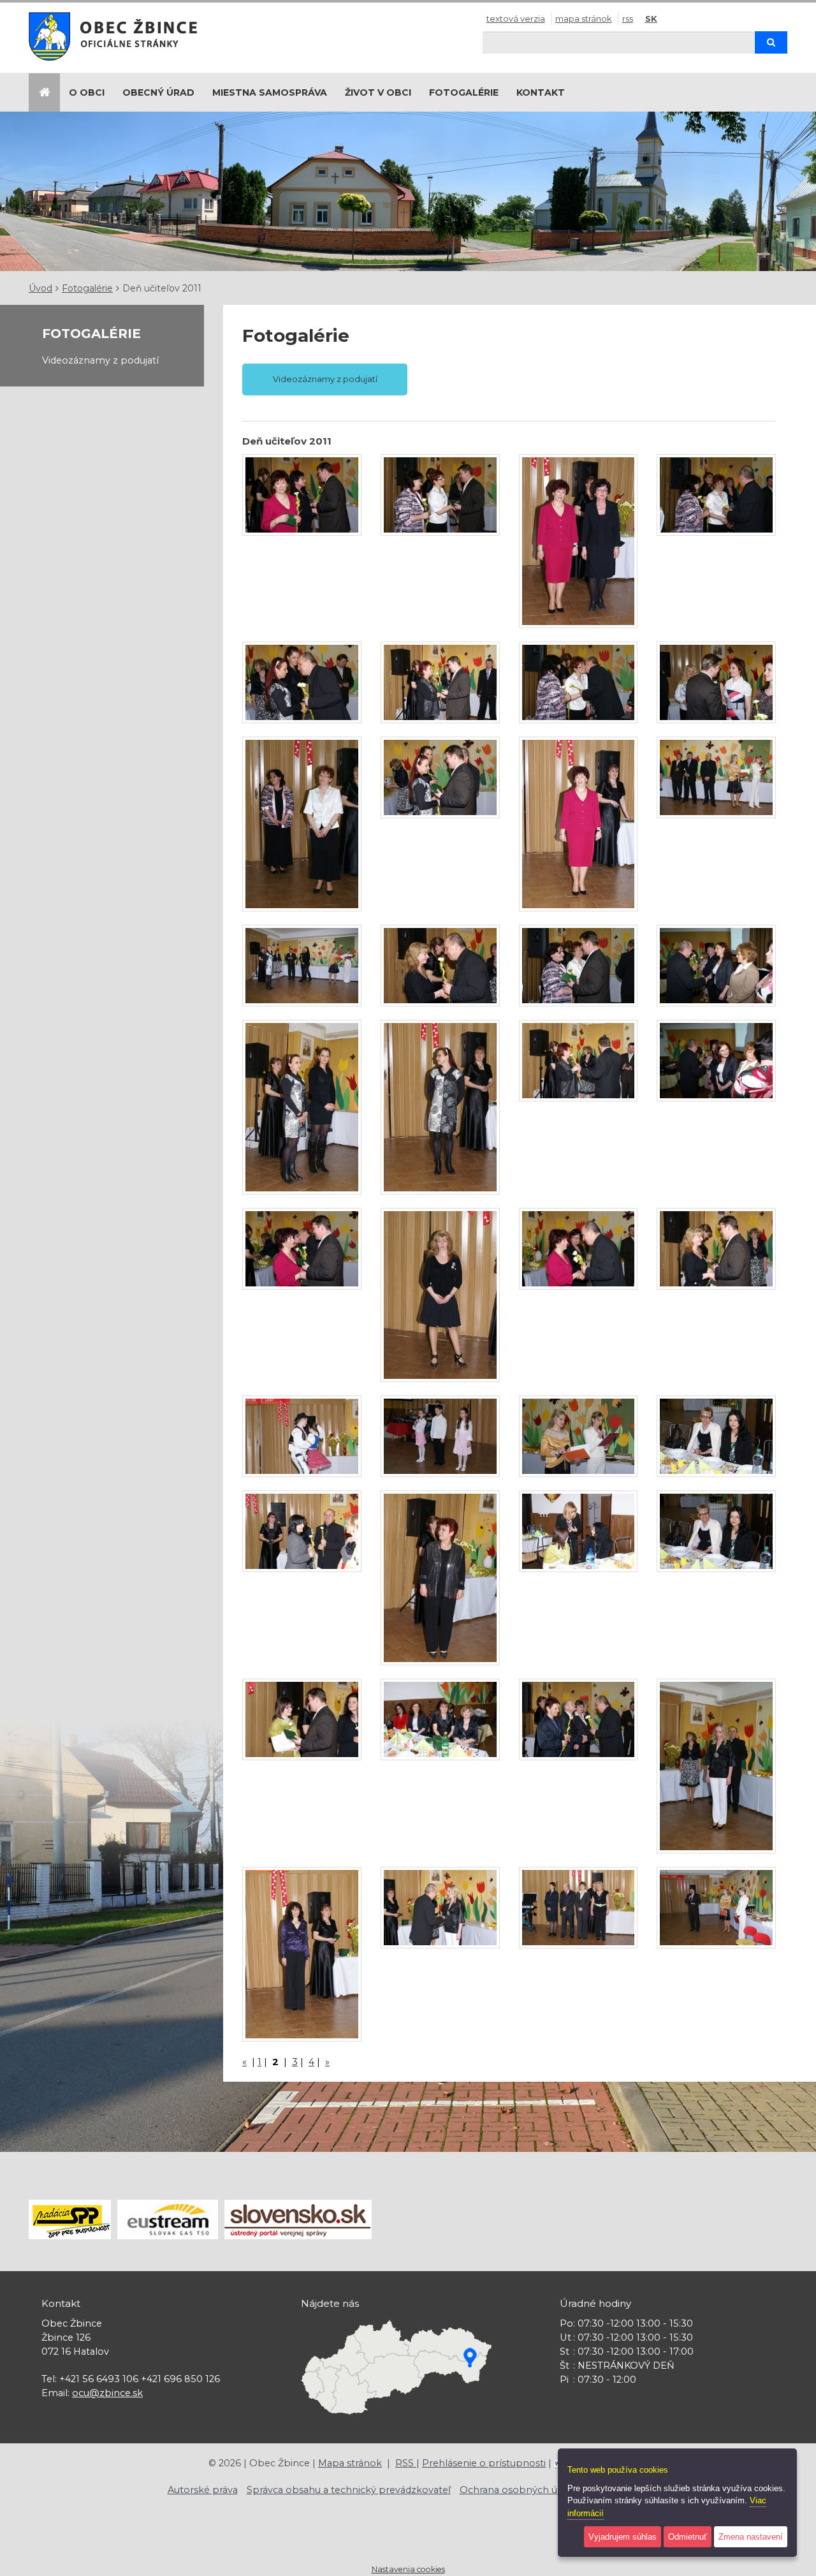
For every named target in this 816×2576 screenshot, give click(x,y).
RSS (628, 18)
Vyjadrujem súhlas (623, 2537)
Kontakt (541, 92)
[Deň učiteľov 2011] (302, 495)
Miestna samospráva (270, 92)
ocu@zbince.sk (107, 2393)
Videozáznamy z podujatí (100, 360)
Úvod (40, 288)
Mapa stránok (584, 18)
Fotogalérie (464, 92)
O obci (87, 92)
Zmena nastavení (751, 2537)
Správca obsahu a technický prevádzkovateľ (349, 2490)
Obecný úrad (158, 92)
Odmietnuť (688, 2537)
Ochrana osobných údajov (521, 2490)
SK (651, 18)
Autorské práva (203, 2490)
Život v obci (378, 92)
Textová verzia (516, 18)
